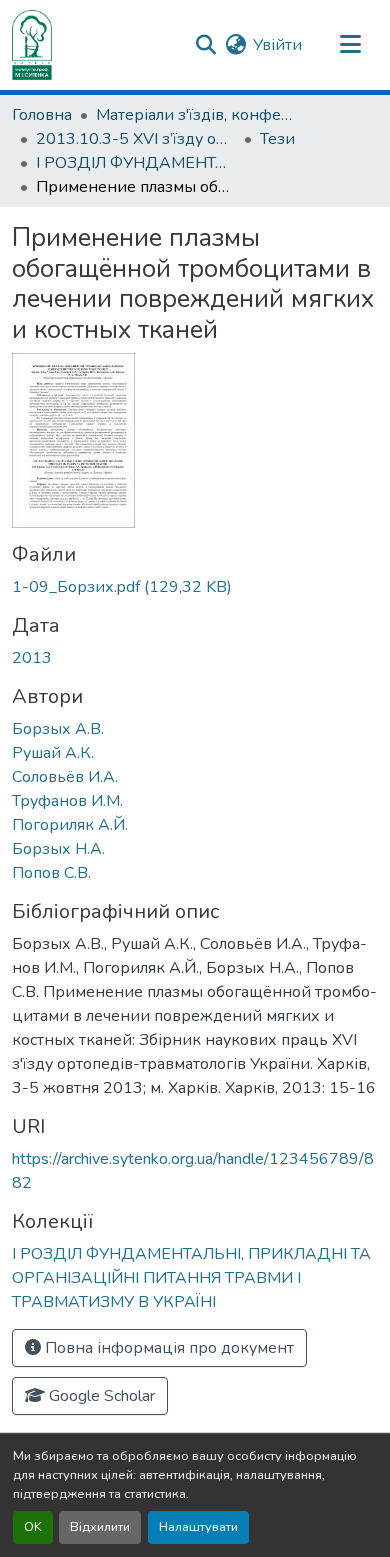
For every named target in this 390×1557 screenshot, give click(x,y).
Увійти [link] (277, 45)
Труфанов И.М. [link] (67, 801)
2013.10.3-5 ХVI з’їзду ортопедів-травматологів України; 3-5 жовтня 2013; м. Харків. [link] (136, 139)
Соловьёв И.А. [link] (65, 777)
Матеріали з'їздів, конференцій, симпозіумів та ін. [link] (196, 115)
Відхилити (100, 1527)
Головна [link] (42, 115)
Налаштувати (198, 1527)
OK (33, 1527)
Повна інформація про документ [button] (167, 1348)
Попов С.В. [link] (51, 873)
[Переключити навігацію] (350, 45)
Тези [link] (277, 139)
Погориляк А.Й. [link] (70, 825)
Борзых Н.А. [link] (58, 849)
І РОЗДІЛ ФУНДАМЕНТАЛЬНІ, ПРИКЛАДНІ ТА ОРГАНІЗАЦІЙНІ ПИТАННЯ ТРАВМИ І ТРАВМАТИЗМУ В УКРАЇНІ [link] (136, 163)
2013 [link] (32, 658)
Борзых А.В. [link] (58, 729)
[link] (195, 587)
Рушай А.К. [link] (53, 753)
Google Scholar (100, 1396)
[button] (32, 45)
